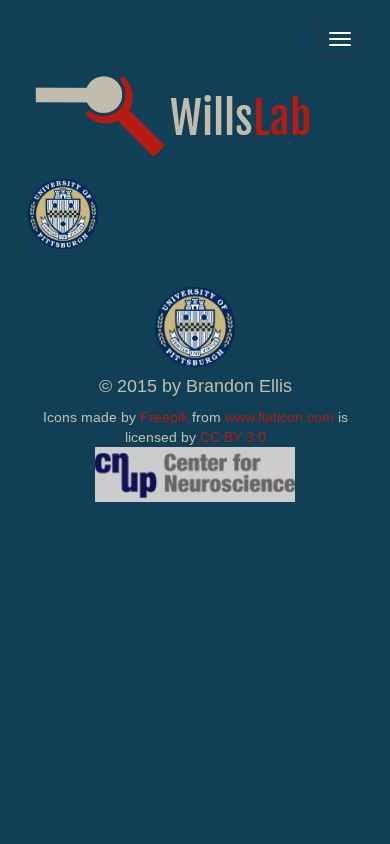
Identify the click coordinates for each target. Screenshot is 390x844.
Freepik (164, 417)
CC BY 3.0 (233, 437)
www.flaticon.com (279, 417)
